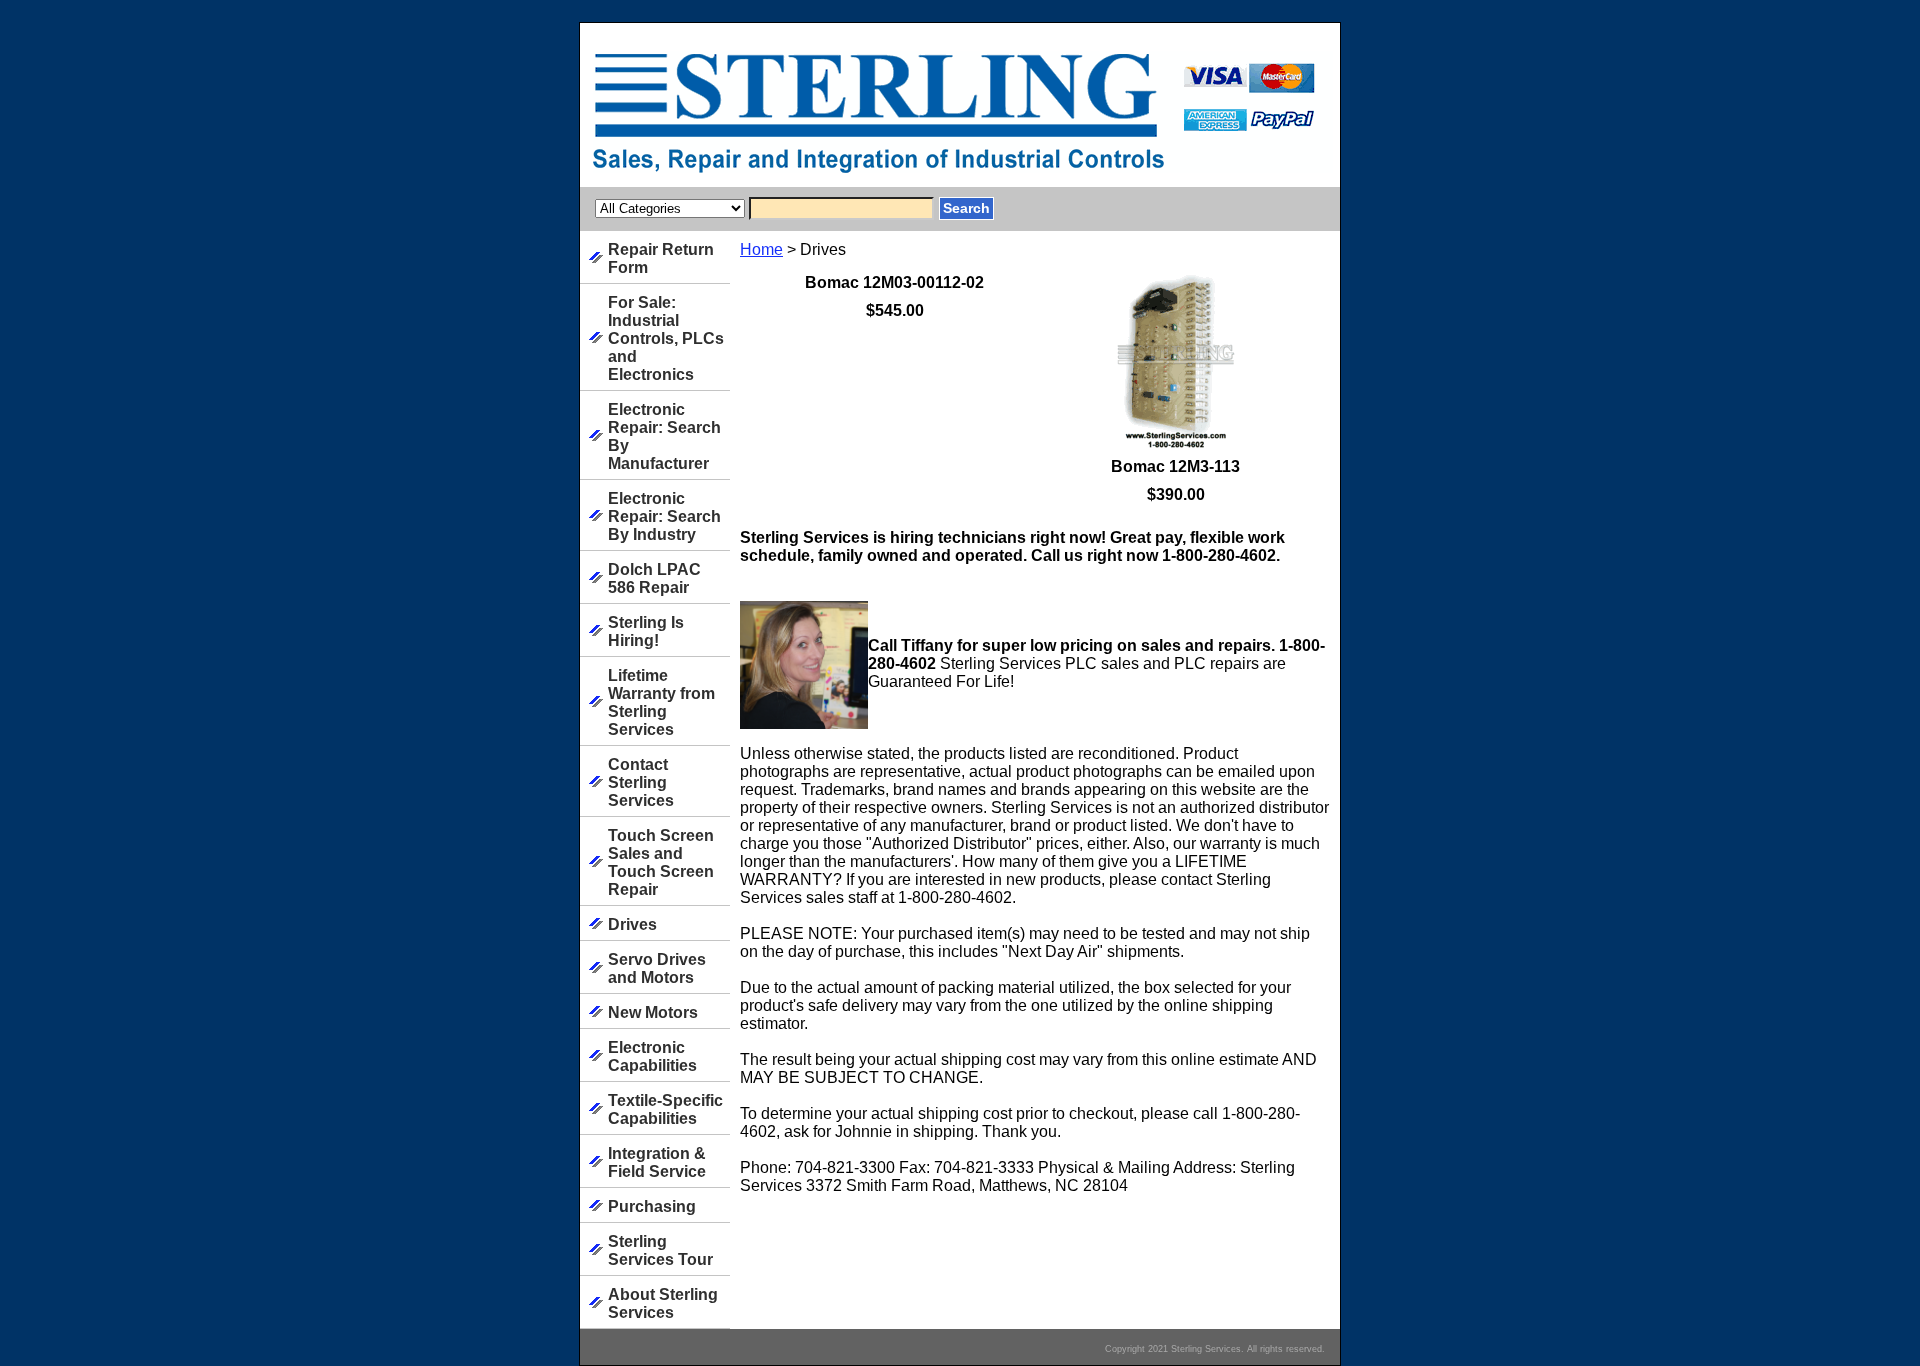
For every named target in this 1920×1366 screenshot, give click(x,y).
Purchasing (652, 1206)
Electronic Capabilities (652, 1056)
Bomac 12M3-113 (1175, 466)
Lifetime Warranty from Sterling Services (661, 702)
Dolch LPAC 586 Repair (654, 578)
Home (761, 249)
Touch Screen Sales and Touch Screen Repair (661, 862)
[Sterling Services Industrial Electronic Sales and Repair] (830, 119)
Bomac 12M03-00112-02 (894, 282)
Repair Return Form (661, 258)
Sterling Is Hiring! (646, 631)
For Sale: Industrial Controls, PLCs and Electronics (666, 338)
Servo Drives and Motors (657, 968)
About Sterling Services (663, 1303)
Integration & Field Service (657, 1162)
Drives (632, 924)
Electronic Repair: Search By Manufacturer (664, 436)
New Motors (653, 1012)
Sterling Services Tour (660, 1250)
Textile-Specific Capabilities (665, 1109)
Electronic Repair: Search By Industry (664, 516)
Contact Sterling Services (641, 782)
